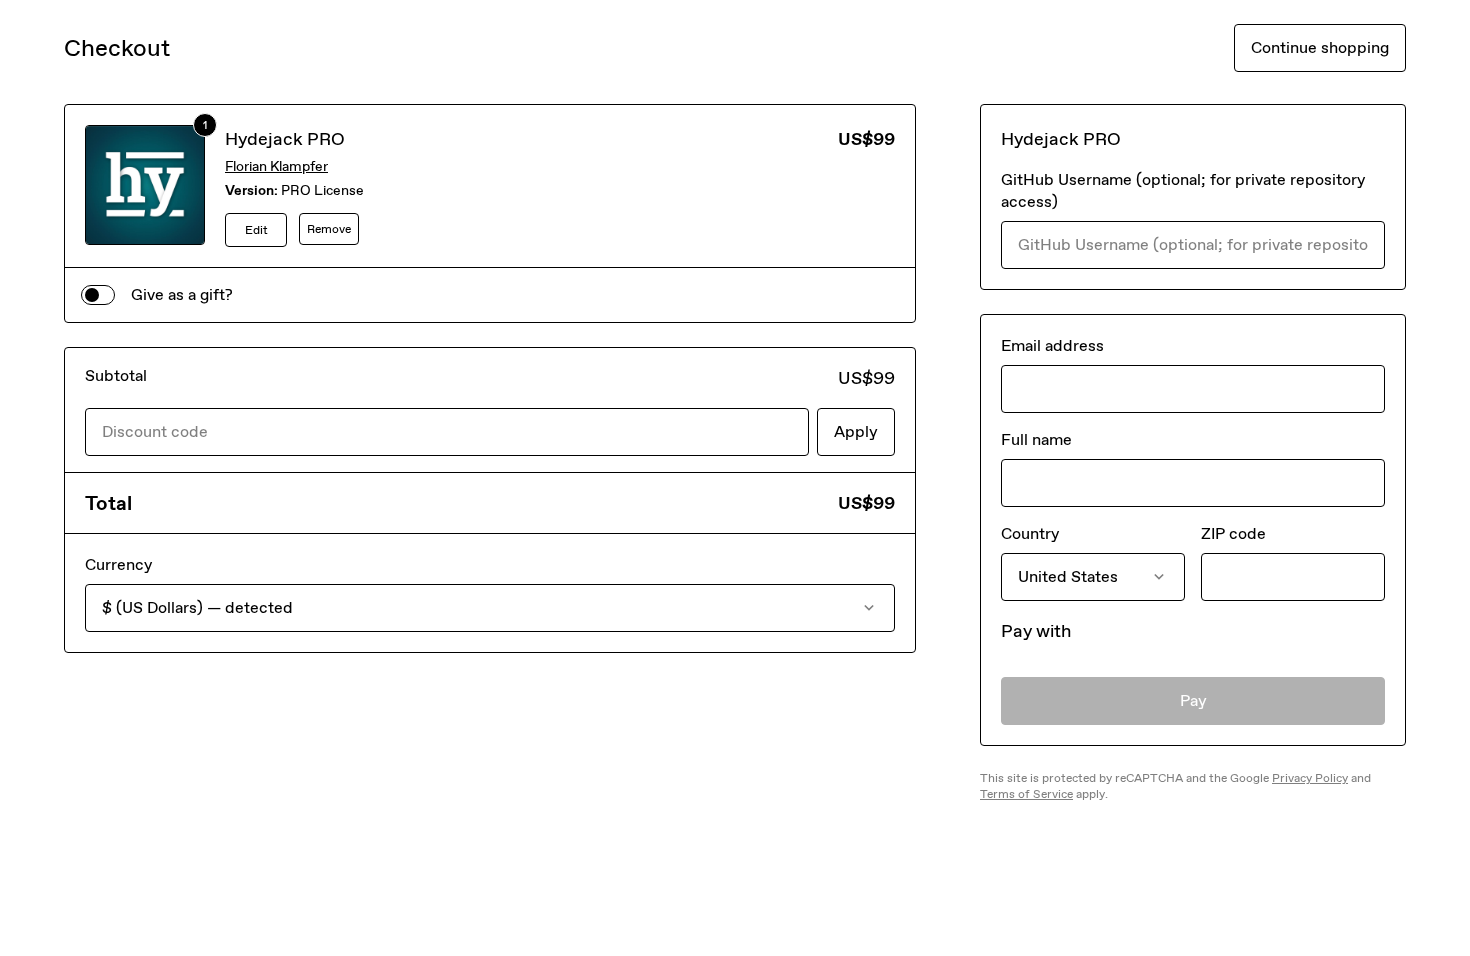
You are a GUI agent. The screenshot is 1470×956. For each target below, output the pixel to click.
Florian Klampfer (276, 166)
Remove (329, 229)
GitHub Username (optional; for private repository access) (1183, 190)
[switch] (98, 295)
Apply (856, 431)
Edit (256, 230)
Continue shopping (1320, 47)
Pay (1193, 700)
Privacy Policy (1310, 778)
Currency (118, 564)
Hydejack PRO (285, 139)
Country (1030, 533)
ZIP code (1233, 533)
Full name (1036, 439)
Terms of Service (1026, 794)
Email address (1052, 345)
